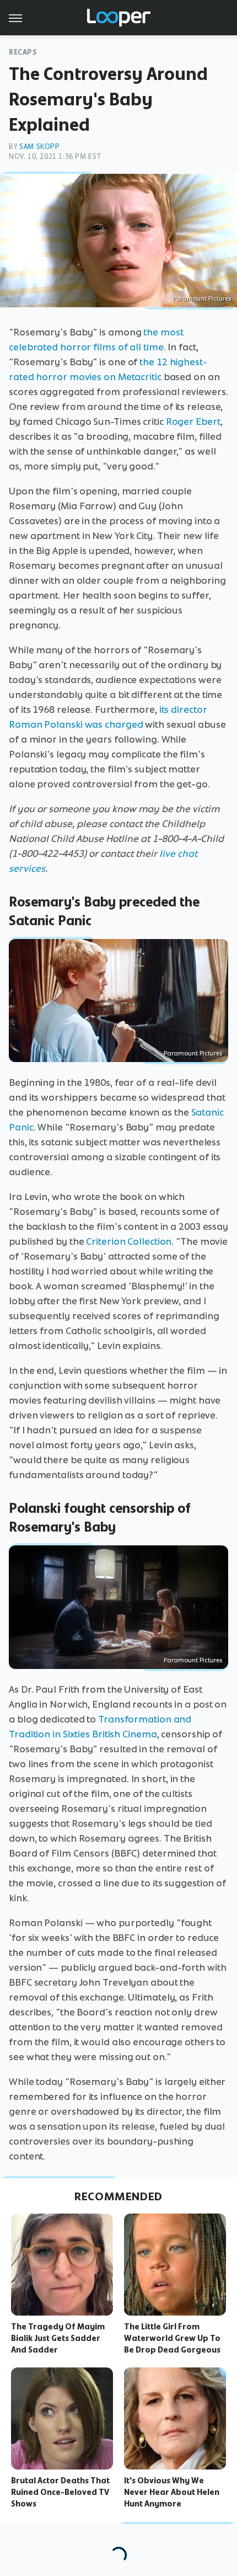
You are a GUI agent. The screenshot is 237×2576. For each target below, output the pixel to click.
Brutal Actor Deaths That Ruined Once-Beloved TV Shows (60, 2492)
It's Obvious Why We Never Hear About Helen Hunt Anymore (172, 2492)
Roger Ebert (193, 422)
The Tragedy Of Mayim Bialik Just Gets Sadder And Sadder (58, 2338)
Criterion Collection (129, 1241)
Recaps (23, 52)
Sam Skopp (39, 146)
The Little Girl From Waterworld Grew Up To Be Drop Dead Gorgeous (172, 2338)
